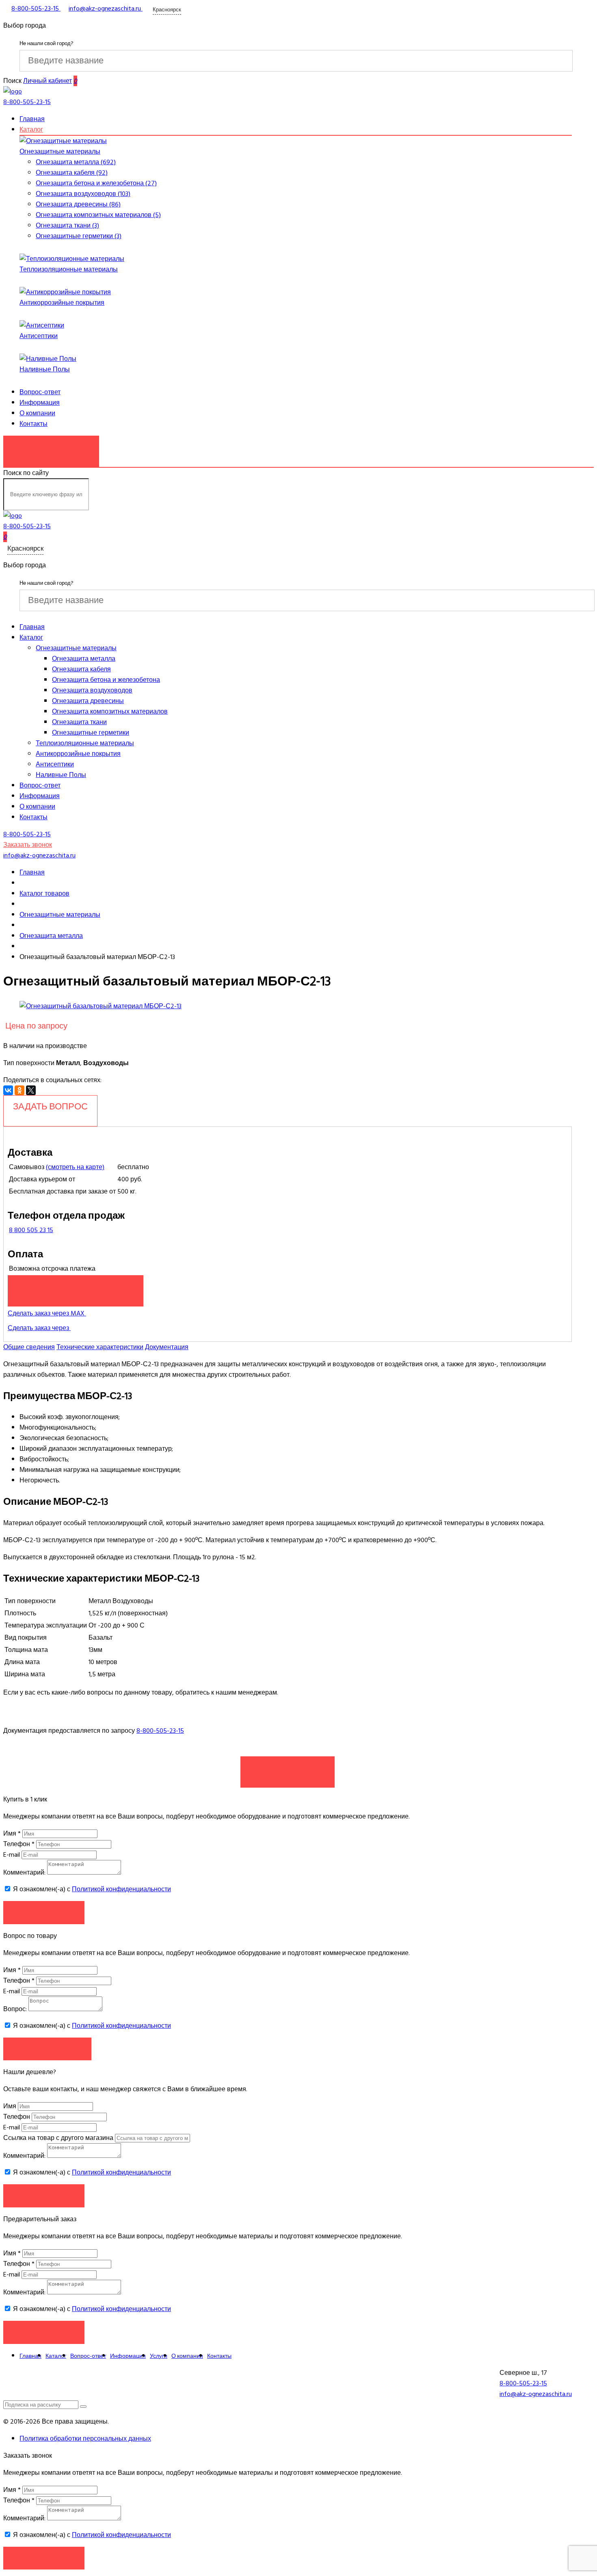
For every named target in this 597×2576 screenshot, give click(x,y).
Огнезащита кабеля (81, 669)
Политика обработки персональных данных (85, 2439)
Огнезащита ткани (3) (67, 226)
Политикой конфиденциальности (121, 1889)
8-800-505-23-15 (160, 1731)
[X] (31, 1090)
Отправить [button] (44, 2195)
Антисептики (39, 336)
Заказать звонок (51, 447)
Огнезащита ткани (79, 722)
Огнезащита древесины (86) (78, 204)
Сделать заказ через (39, 1328)
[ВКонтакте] (8, 1090)
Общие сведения (29, 1347)
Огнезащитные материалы (60, 152)
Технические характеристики (100, 1347)
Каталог (31, 130)
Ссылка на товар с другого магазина (59, 2138)
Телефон (19, 1844)
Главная (32, 119)
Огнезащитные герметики (91, 733)
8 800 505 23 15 (31, 1230)
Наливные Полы (45, 369)
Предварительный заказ (76, 1287)
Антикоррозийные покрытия (62, 303)
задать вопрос (50, 1107)
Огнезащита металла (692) (76, 162)
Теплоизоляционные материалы (69, 269)
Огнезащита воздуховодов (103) (83, 194)
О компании (37, 413)
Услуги (159, 2356)
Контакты (34, 424)
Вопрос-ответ (40, 392)
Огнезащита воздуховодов (92, 690)
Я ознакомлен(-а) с (91, 1889)
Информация (40, 403)
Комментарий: (24, 1873)
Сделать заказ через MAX (47, 1313)
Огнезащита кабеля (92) (72, 173)
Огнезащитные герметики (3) (79, 236)
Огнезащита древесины (88, 701)
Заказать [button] (44, 1912)
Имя (12, 1834)
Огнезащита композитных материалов (110, 712)
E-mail (12, 1855)
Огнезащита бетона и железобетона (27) (96, 183)
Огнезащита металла (84, 659)
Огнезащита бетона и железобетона (106, 680)
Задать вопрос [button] (47, 2049)
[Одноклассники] (19, 1090)
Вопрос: (15, 2009)
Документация (167, 1347)
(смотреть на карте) (75, 1167)
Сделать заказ (288, 1768)
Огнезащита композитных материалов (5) (98, 215)
